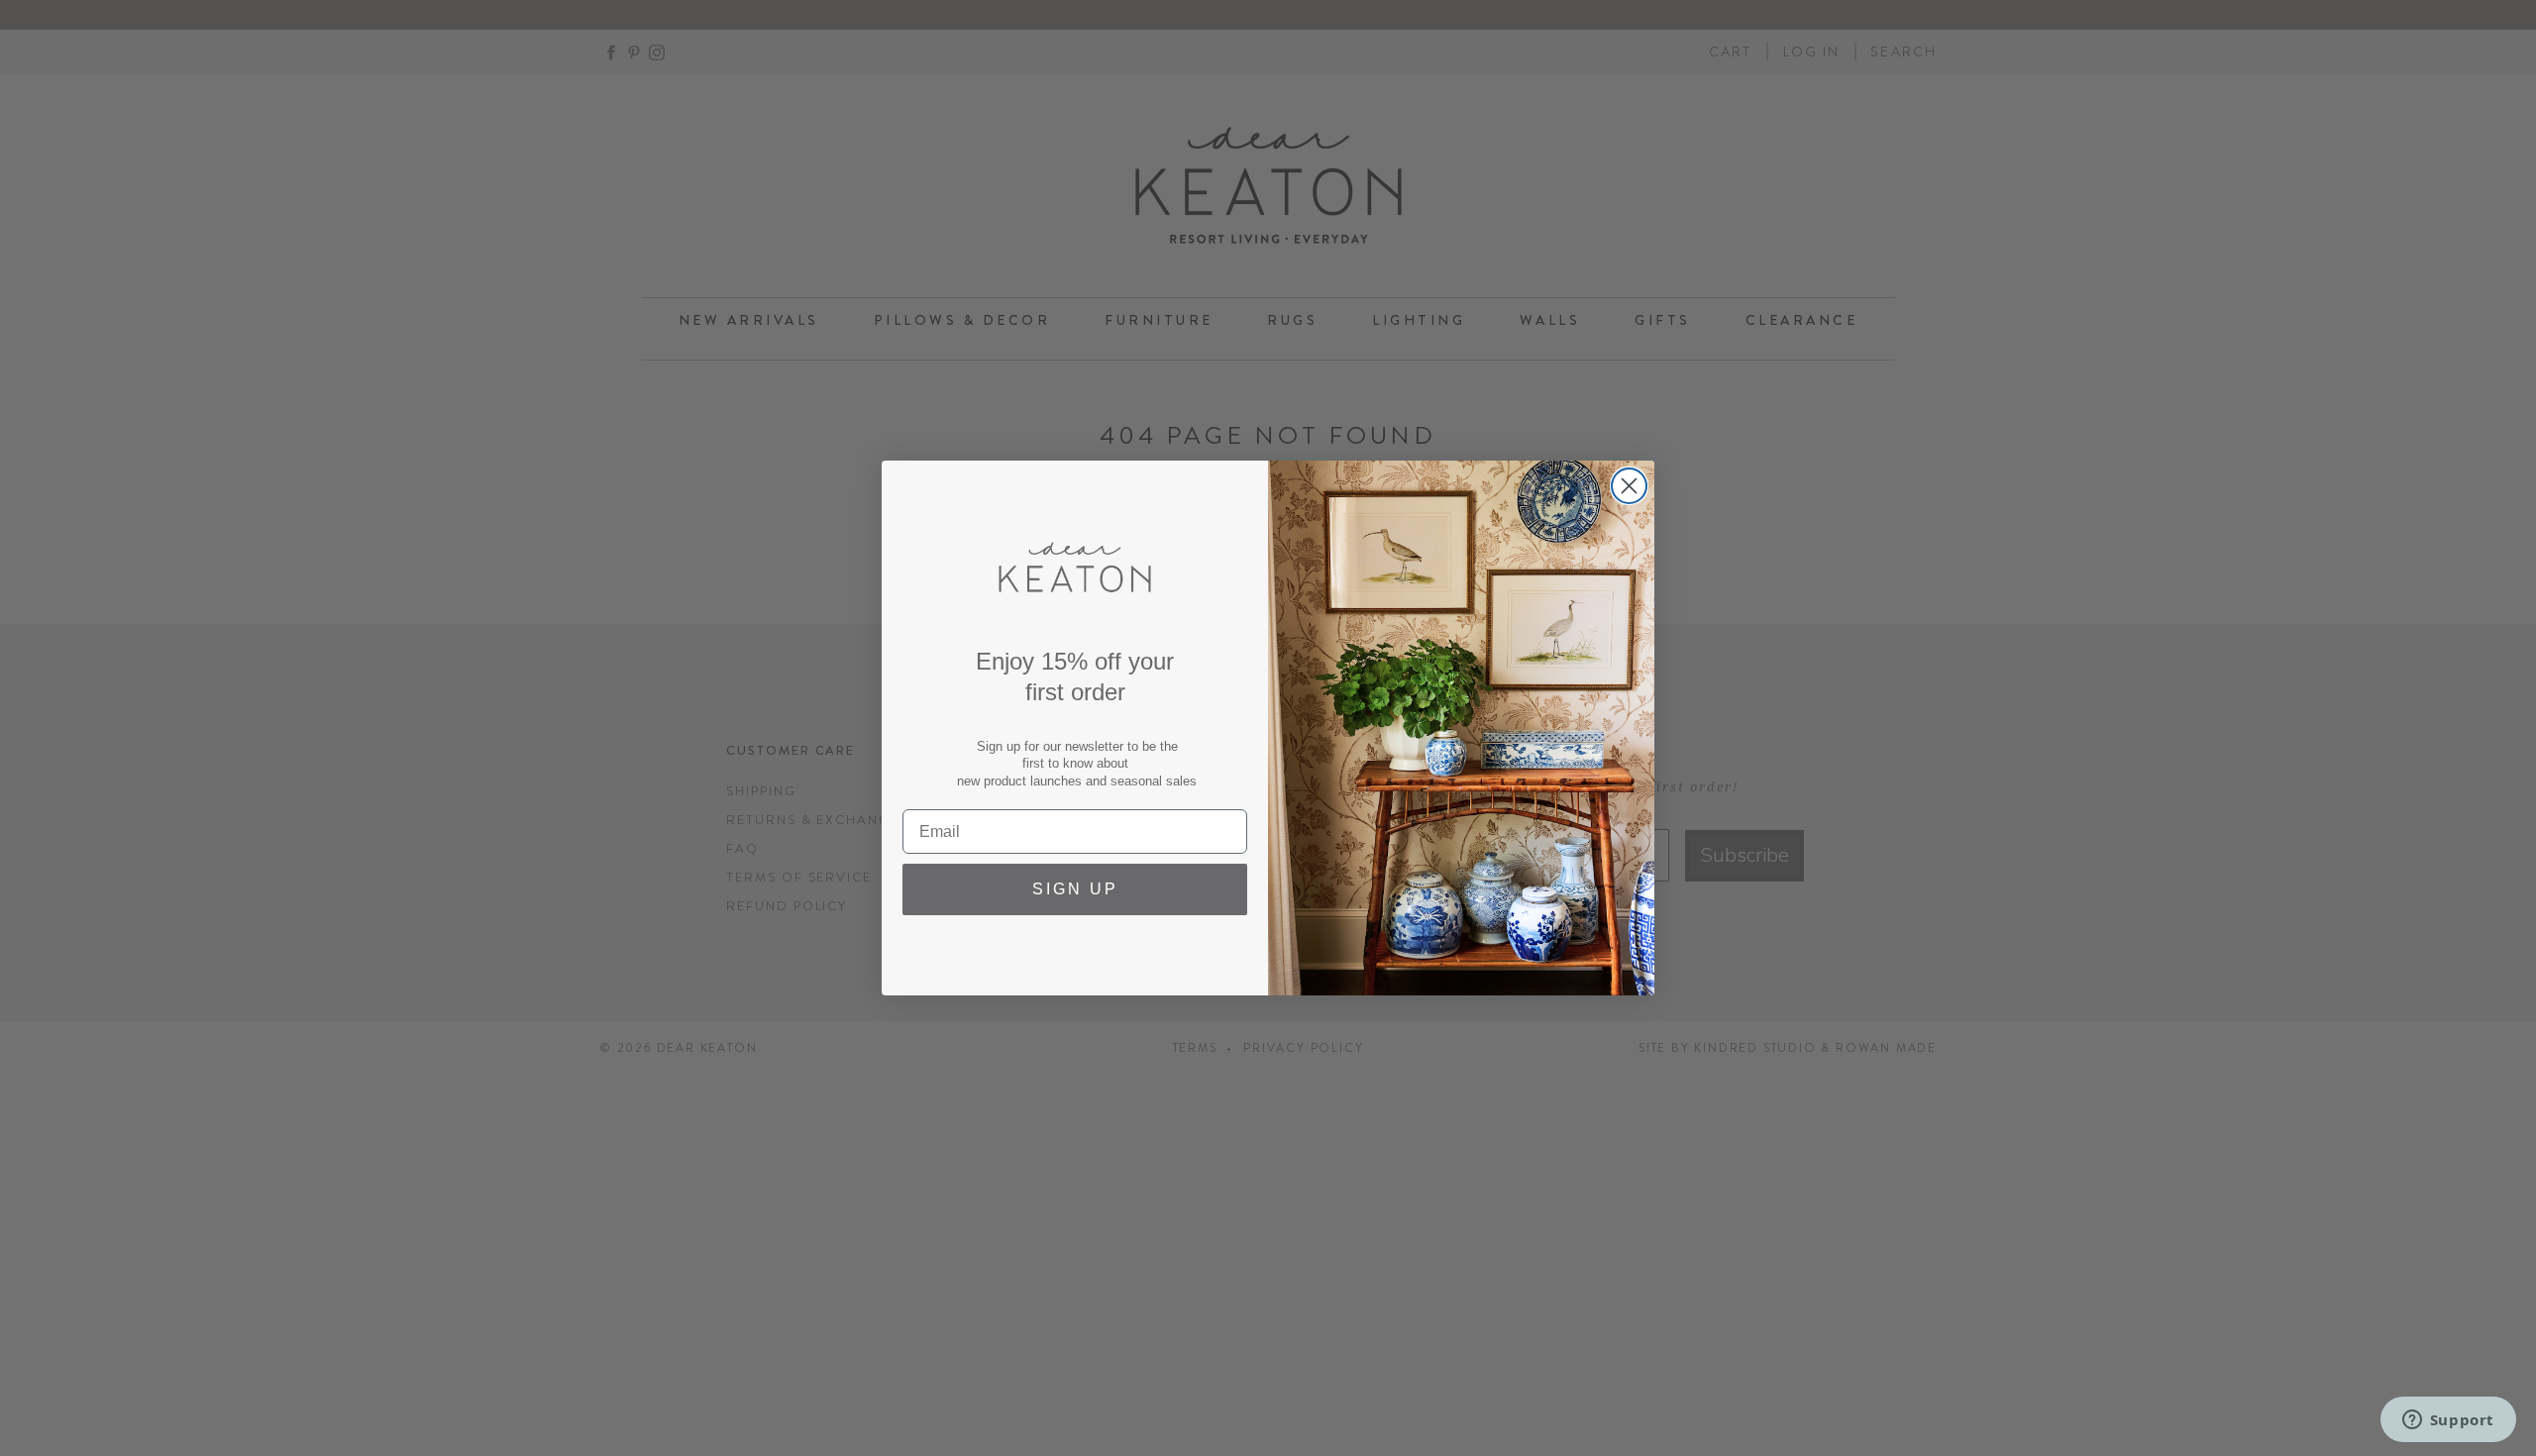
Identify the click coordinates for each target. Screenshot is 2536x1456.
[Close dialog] (1629, 486)
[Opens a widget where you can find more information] (2448, 1421)
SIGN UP (1075, 889)
